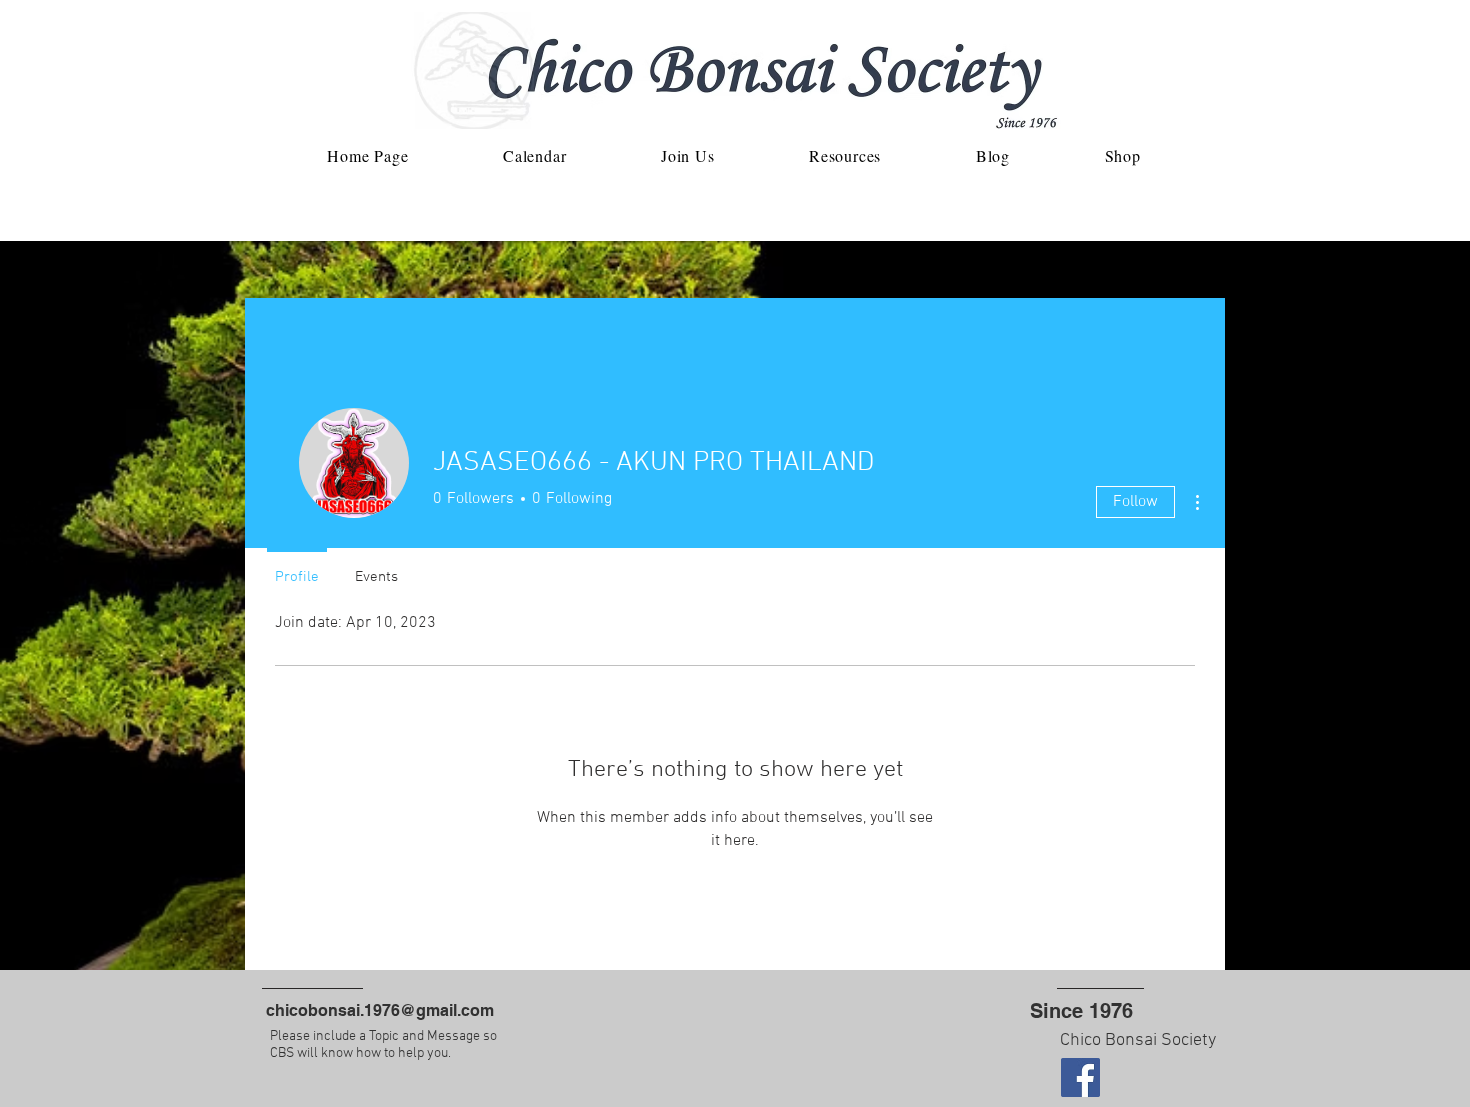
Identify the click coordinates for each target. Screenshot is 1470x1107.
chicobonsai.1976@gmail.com (380, 1010)
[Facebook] (1080, 1077)
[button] (688, 155)
